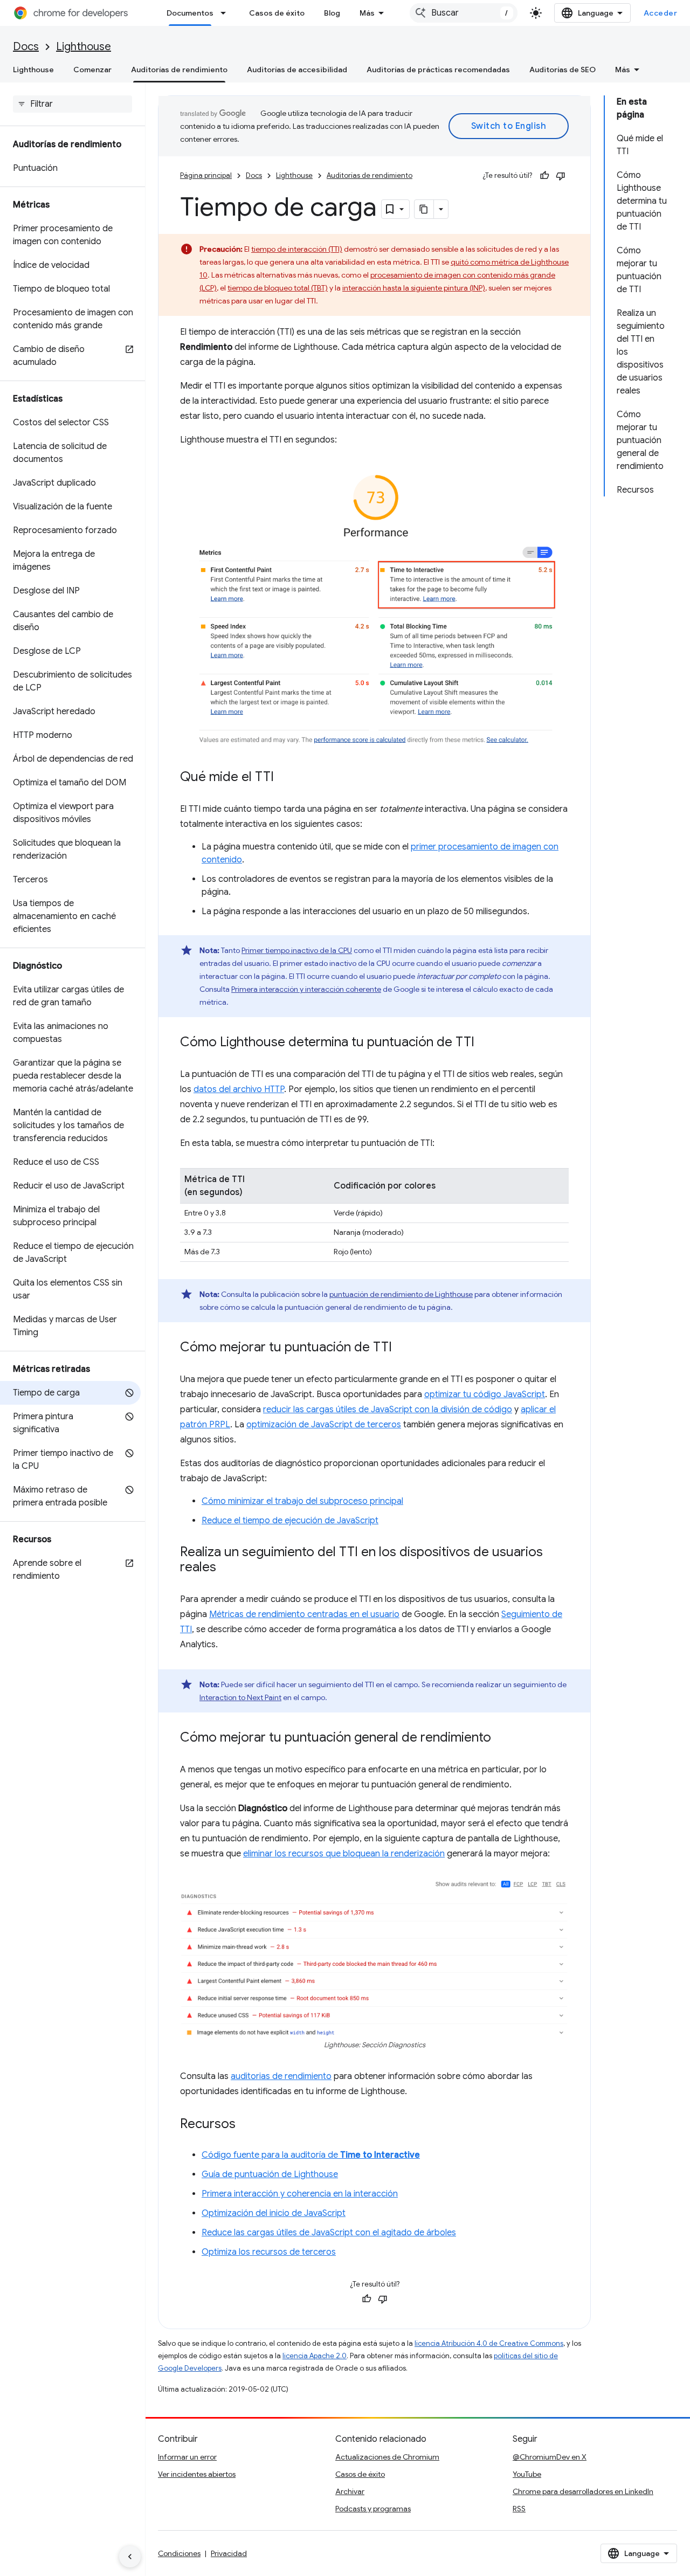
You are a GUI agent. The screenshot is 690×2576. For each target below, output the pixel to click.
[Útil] (544, 176)
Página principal (206, 175)
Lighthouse (84, 47)
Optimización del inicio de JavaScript (274, 2213)
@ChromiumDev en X (550, 2457)
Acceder (661, 13)
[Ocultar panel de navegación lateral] (130, 2557)
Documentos (190, 13)
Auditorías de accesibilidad (297, 70)
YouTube (527, 2474)
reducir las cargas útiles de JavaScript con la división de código (388, 1410)
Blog (332, 13)
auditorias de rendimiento (281, 2076)
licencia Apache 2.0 (315, 2356)
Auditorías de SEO (563, 70)
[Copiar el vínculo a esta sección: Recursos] (246, 2125)
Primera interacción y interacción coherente (306, 989)
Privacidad (229, 2553)
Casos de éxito (277, 13)
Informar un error (187, 2457)
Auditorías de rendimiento (179, 70)
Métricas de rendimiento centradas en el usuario (304, 1614)
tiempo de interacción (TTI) (297, 249)
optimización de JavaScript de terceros (324, 1425)
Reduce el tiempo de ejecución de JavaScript (290, 1521)
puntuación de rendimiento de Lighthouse (401, 1294)
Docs (26, 47)
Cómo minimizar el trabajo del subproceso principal (302, 1501)
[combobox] (464, 13)
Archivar (350, 2491)
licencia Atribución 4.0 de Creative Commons (489, 2343)
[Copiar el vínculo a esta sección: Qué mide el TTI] (285, 778)
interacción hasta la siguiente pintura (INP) (414, 288)
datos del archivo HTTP (239, 1089)
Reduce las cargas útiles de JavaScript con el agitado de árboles (329, 2233)
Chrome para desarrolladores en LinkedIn (583, 2491)
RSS (519, 2509)
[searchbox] (73, 104)
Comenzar (92, 70)
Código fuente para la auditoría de (311, 2155)
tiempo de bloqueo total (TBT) (278, 288)
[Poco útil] (561, 176)
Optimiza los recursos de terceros (269, 2252)
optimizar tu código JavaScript (485, 1394)
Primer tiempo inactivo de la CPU (297, 950)
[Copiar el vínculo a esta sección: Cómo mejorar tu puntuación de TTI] (403, 1348)
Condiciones (179, 2553)
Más (367, 13)
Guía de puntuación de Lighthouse (270, 2174)
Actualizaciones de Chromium (387, 2457)
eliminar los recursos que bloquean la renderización (344, 1854)
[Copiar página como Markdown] (424, 209)
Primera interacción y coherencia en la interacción (300, 2194)
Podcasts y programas (373, 2509)
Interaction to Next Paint (240, 1697)
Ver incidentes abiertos (197, 2474)
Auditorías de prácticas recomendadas (438, 70)
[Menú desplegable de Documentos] (226, 13)
